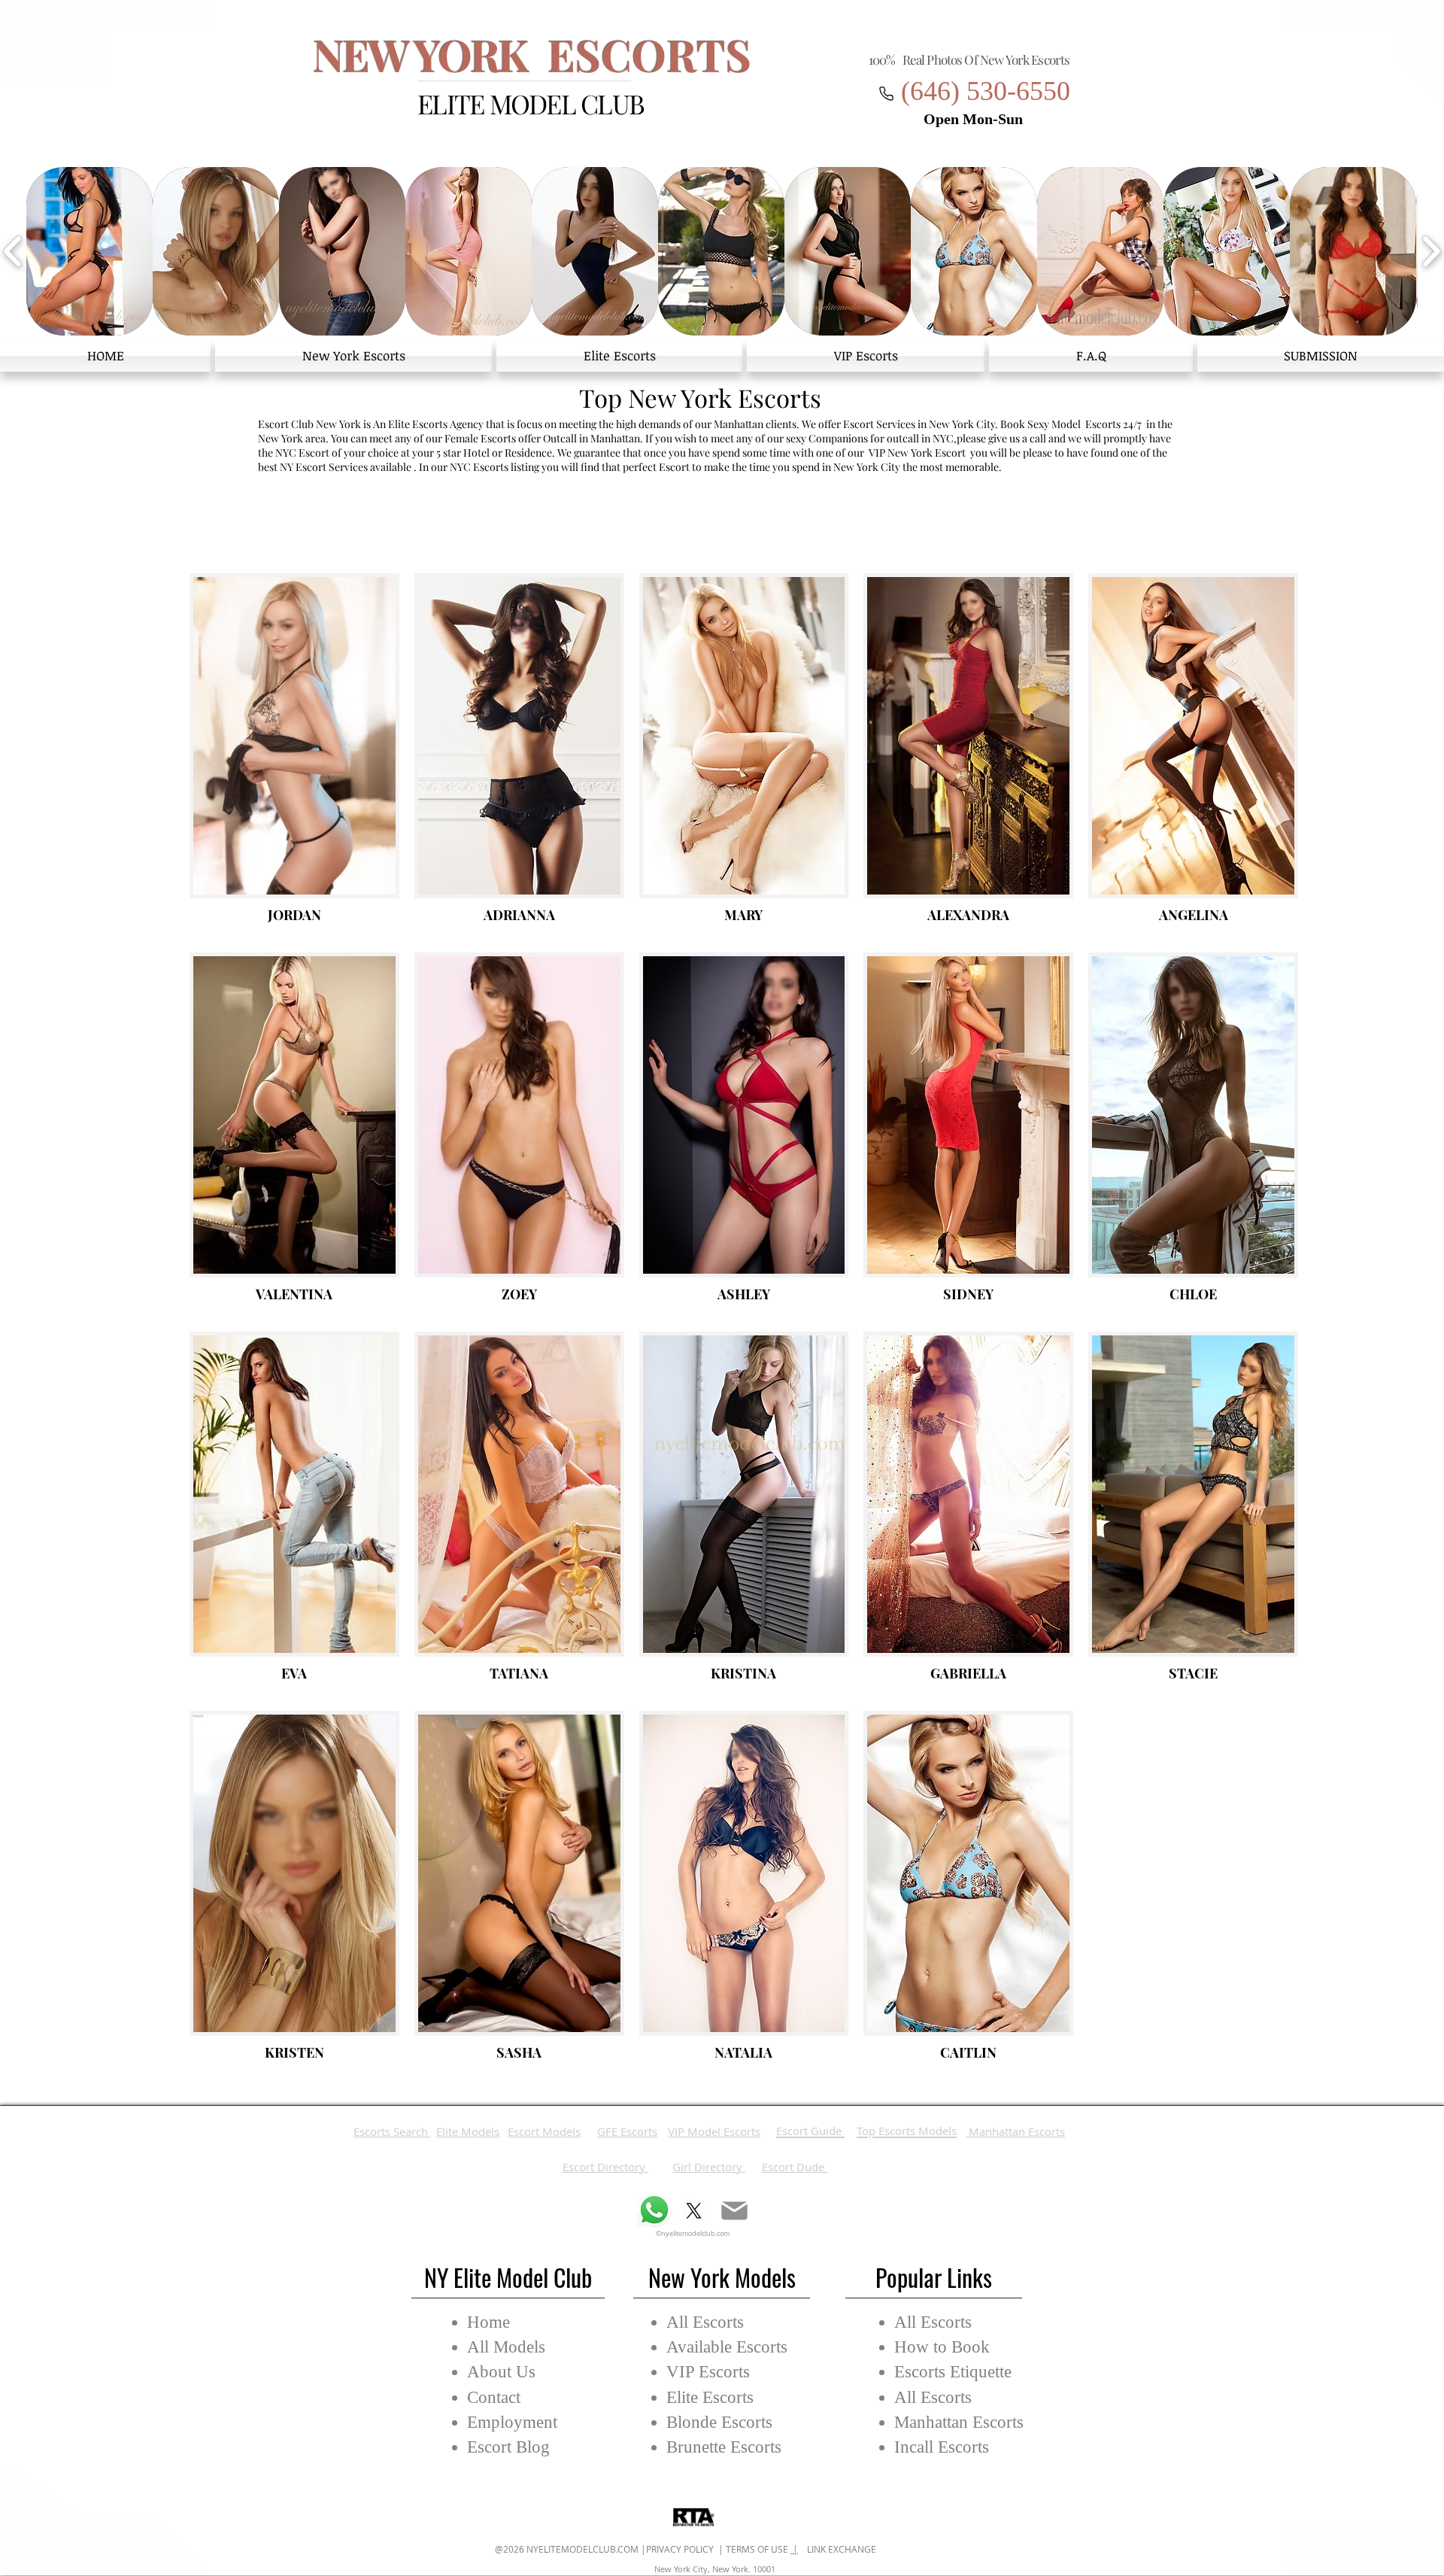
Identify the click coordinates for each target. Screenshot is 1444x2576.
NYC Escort (302, 453)
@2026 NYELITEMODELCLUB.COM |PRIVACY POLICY (605, 2549)
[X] (694, 2211)
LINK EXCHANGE (837, 2549)
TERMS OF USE (758, 2549)
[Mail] (734, 2210)
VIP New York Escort (917, 453)
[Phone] (886, 93)
